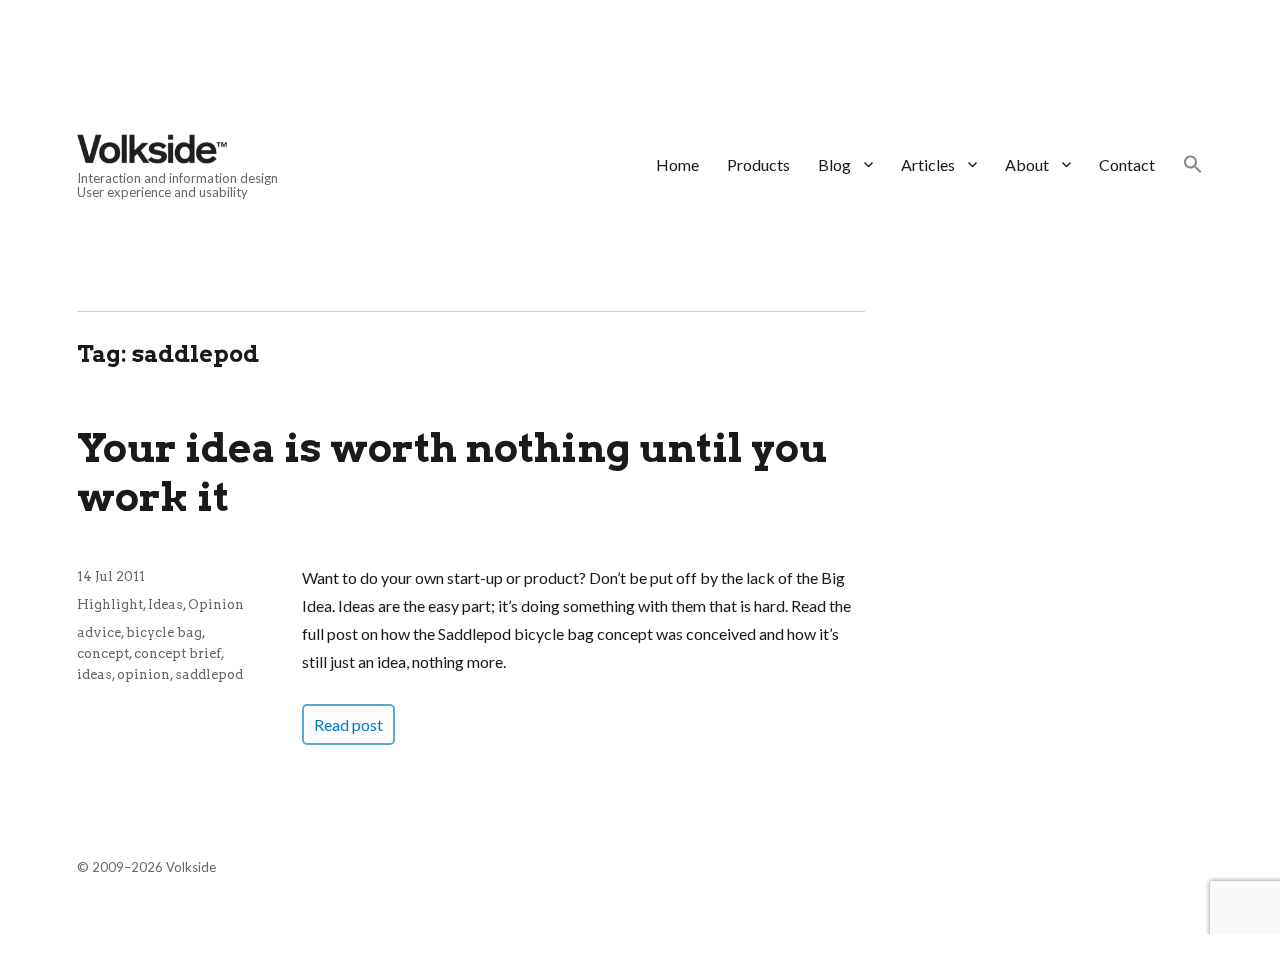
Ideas (165, 604)
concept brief (177, 653)
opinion (143, 674)
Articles (928, 164)
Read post (348, 724)
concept (103, 653)
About (1027, 164)
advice (99, 632)
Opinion (216, 604)
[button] (1193, 165)
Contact (1127, 164)
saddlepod (209, 674)
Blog (834, 164)
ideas (94, 674)
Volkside (191, 867)
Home (677, 164)
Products (758, 164)
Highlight (110, 604)
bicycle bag (164, 632)
